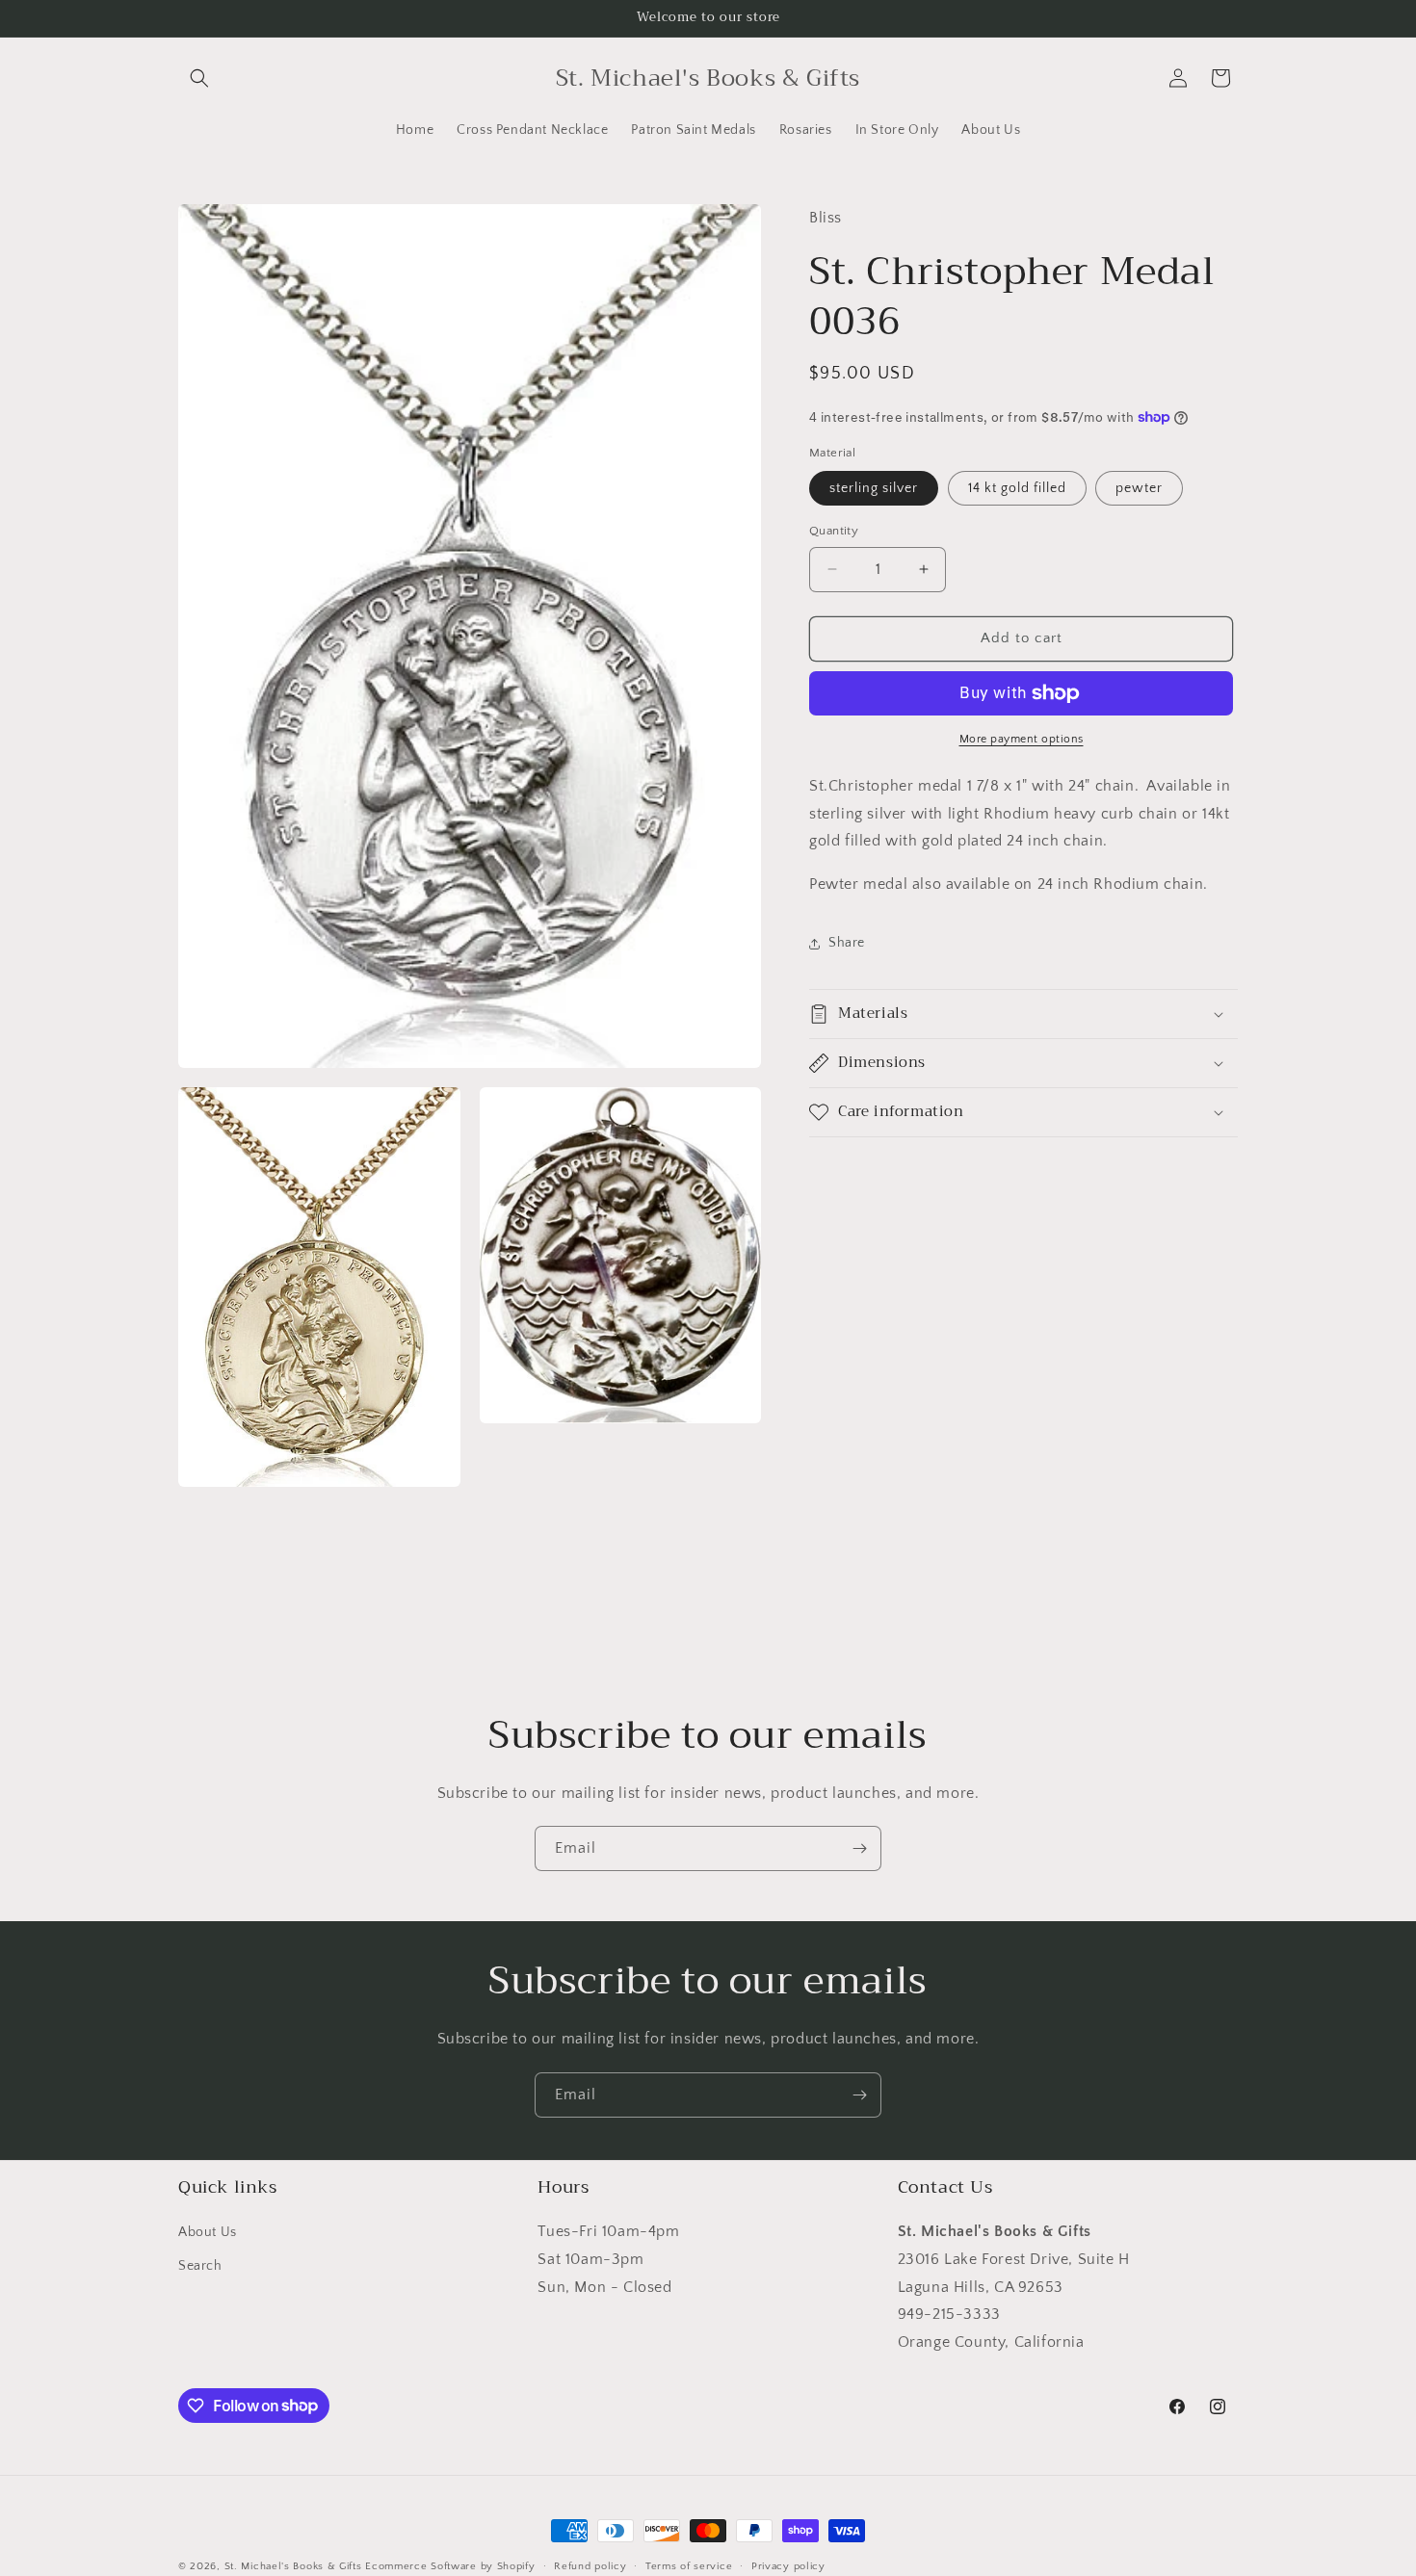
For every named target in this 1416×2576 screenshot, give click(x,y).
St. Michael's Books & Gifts (293, 2566)
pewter (1139, 488)
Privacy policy (788, 2565)
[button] (199, 78)
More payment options (1022, 739)
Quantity (834, 531)
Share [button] (847, 943)
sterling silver (874, 488)
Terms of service (689, 2565)
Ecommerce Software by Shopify (450, 2566)
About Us (208, 2233)
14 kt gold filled (1017, 488)
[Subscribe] (859, 1848)
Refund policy (590, 2565)
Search (200, 2267)
